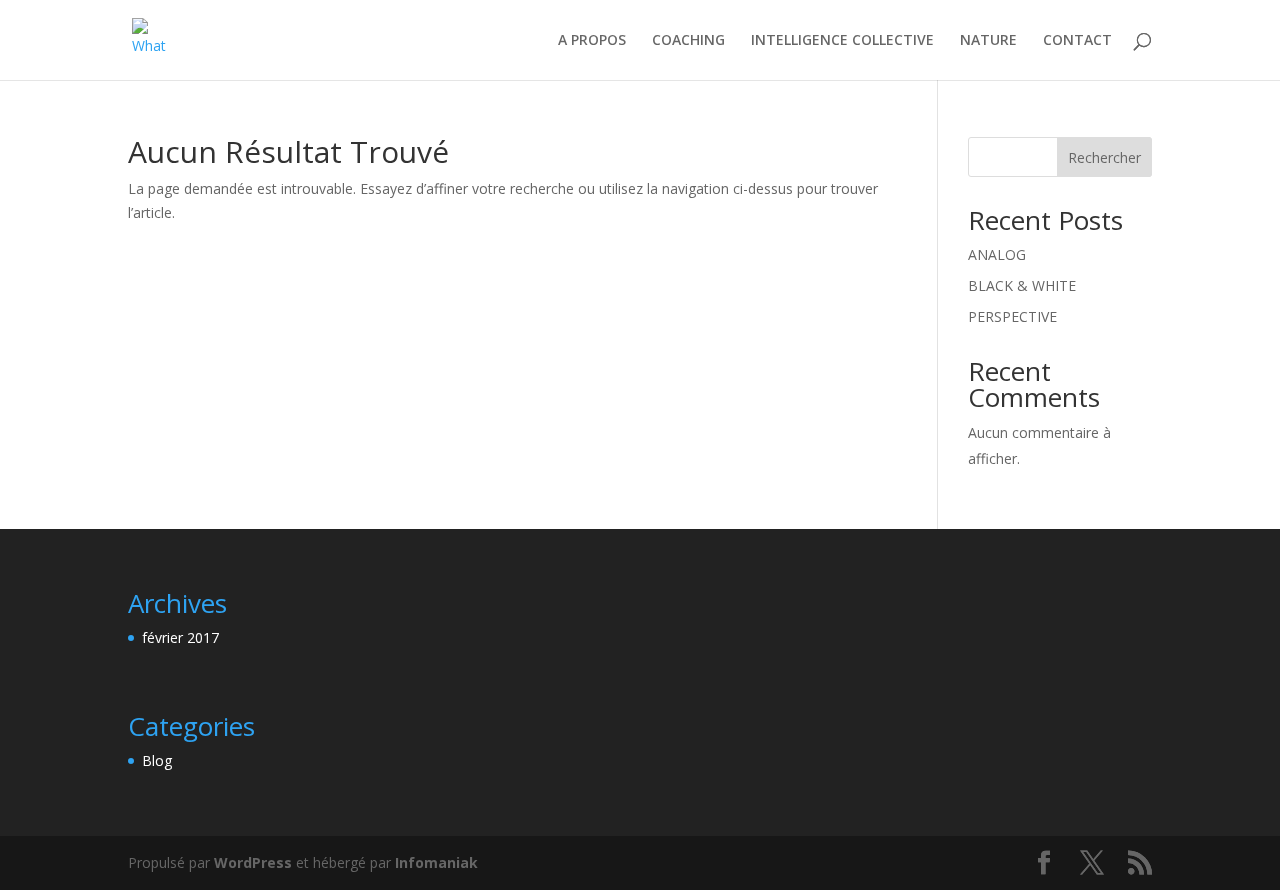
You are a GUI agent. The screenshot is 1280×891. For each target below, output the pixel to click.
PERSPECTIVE (1012, 316)
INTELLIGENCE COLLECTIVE (842, 41)
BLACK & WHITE (1022, 285)
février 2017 (180, 637)
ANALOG (997, 254)
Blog (157, 760)
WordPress (253, 862)
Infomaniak (436, 862)
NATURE (988, 41)
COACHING (688, 41)
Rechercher (1104, 157)
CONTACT (1077, 41)
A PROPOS (592, 41)
